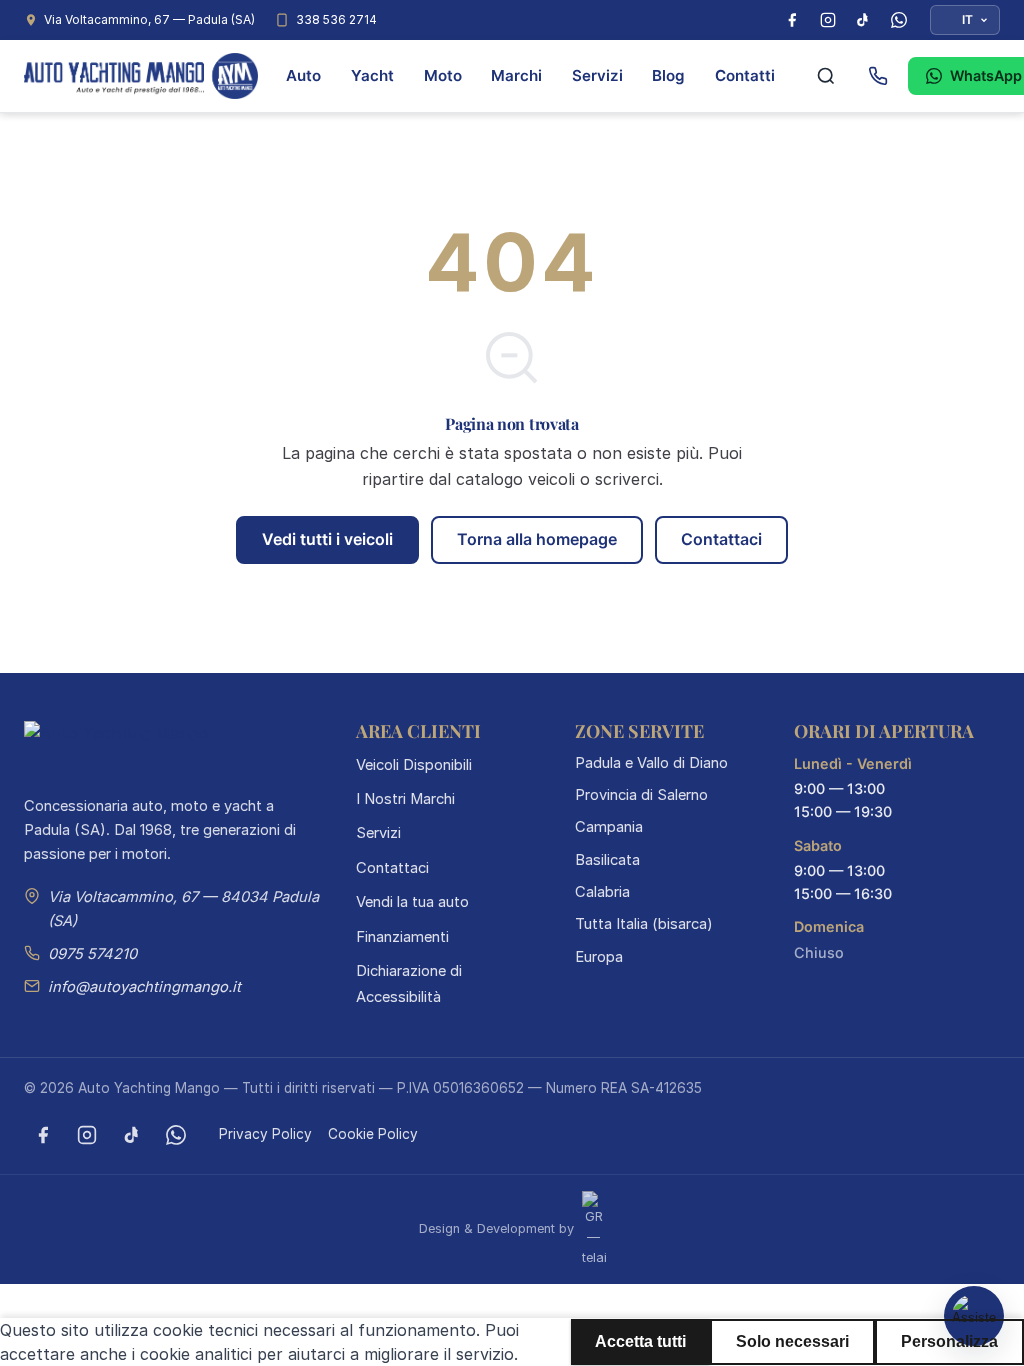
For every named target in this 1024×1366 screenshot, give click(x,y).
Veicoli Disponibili (414, 765)
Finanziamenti (402, 937)
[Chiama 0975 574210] (878, 76)
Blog (668, 75)
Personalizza (949, 1341)
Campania (609, 827)
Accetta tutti (640, 1341)
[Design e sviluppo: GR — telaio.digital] (592, 1228)
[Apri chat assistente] (974, 1316)
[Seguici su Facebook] (43, 1135)
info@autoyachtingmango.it (144, 987)
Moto (443, 75)
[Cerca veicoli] (826, 76)
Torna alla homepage (537, 539)
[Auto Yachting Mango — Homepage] (141, 76)
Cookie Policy (373, 1134)
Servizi (597, 75)
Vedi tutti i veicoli (327, 539)
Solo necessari (792, 1341)
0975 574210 (92, 954)
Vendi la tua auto (412, 902)
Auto (303, 75)
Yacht (372, 75)
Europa (599, 957)
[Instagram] (828, 20)
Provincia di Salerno (641, 795)
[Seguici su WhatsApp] (176, 1135)
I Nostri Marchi (405, 799)
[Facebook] (792, 20)
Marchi (516, 75)
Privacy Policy (265, 1134)
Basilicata (607, 860)
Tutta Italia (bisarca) (644, 924)
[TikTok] (863, 20)
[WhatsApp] (899, 20)
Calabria (602, 892)
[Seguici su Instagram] (87, 1135)
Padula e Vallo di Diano (651, 763)
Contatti (745, 75)
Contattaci (721, 539)
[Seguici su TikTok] (132, 1135)
